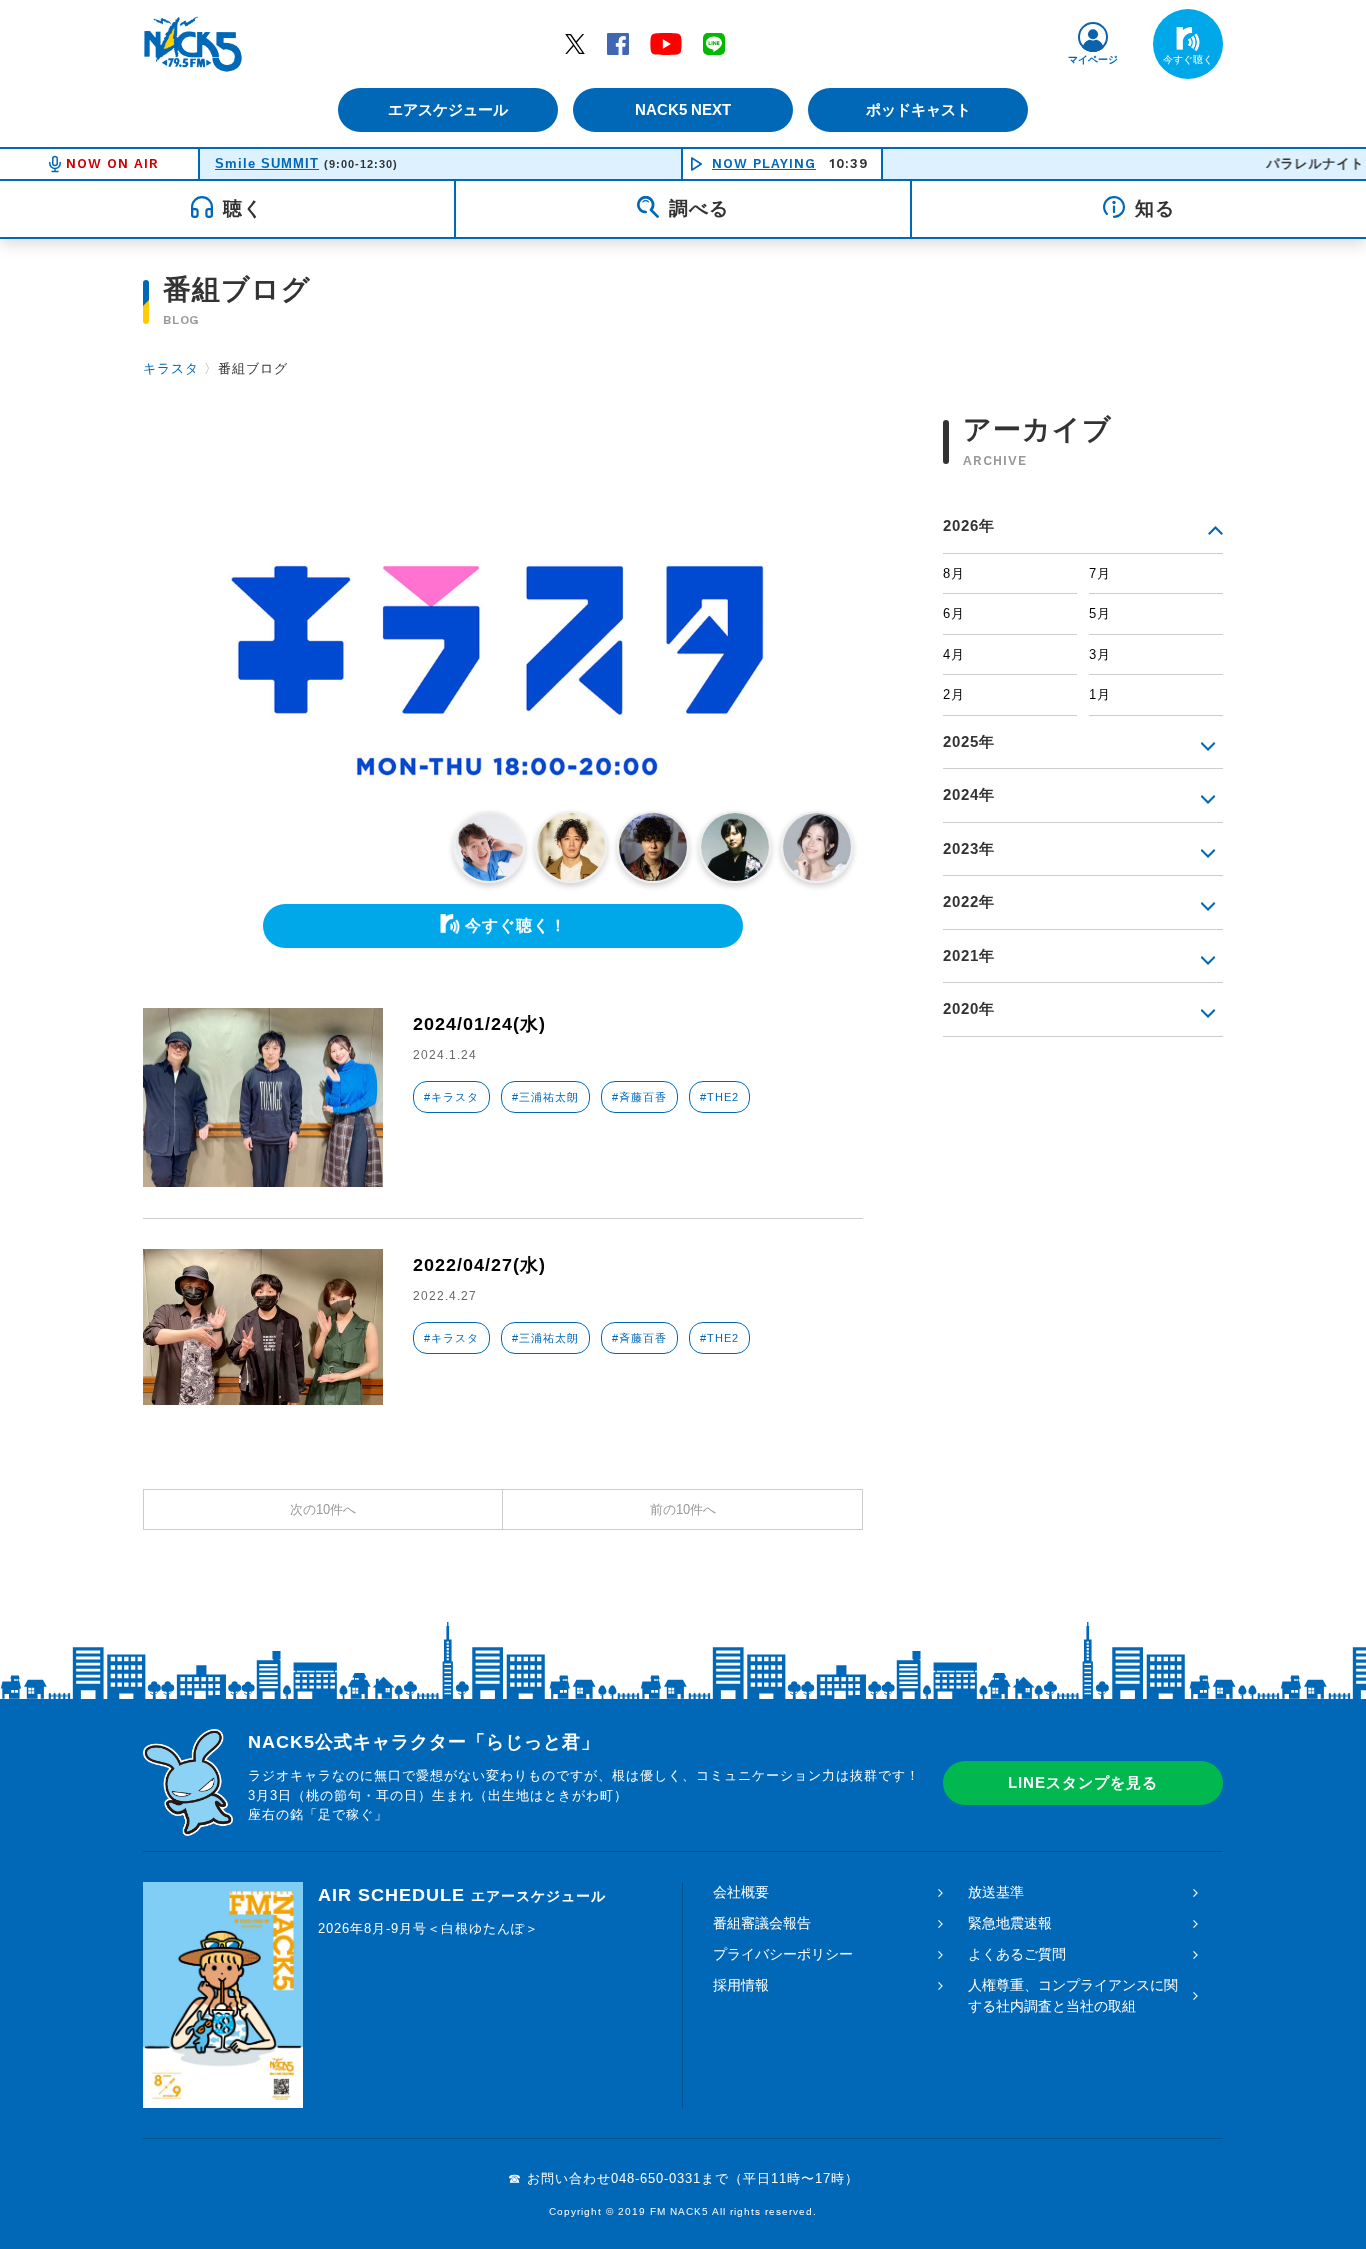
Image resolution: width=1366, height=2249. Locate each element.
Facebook (618, 43)
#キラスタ (451, 1097)
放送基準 (996, 1892)
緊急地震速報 (1010, 1923)
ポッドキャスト (918, 109)
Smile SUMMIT (267, 163)
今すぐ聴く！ (516, 925)
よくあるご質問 (1017, 1954)
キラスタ (171, 368)
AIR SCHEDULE (462, 1895)
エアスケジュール (448, 109)
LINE (714, 43)
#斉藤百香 (639, 1097)
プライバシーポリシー (783, 1954)
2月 (954, 694)
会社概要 (741, 1892)
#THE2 (719, 1097)
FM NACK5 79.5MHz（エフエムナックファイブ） (193, 44)
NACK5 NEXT (683, 109)
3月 (1100, 654)
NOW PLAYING (764, 163)
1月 (1100, 694)
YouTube (666, 43)
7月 (1100, 573)
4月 (954, 654)
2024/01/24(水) (479, 1024)
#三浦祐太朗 (545, 1097)
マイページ (1093, 59)
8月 (954, 573)
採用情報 (741, 1985)
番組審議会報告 (762, 1923)
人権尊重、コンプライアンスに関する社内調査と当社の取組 (1073, 1995)
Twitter (575, 43)
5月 (1100, 613)
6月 (954, 613)
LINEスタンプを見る (1083, 1782)
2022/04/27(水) (479, 1265)
